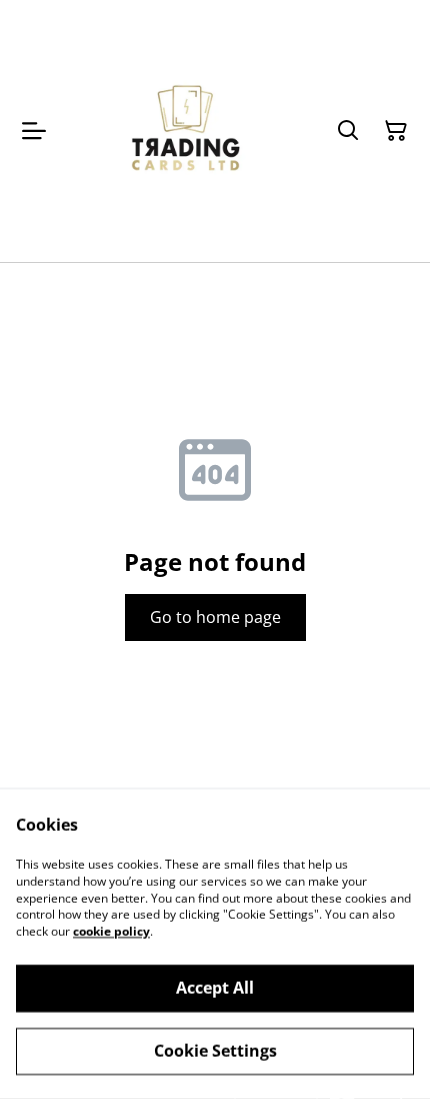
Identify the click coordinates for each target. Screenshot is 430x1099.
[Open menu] (34, 131)
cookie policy (111, 931)
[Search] (348, 131)
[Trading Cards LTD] (187, 131)
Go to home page (215, 617)
